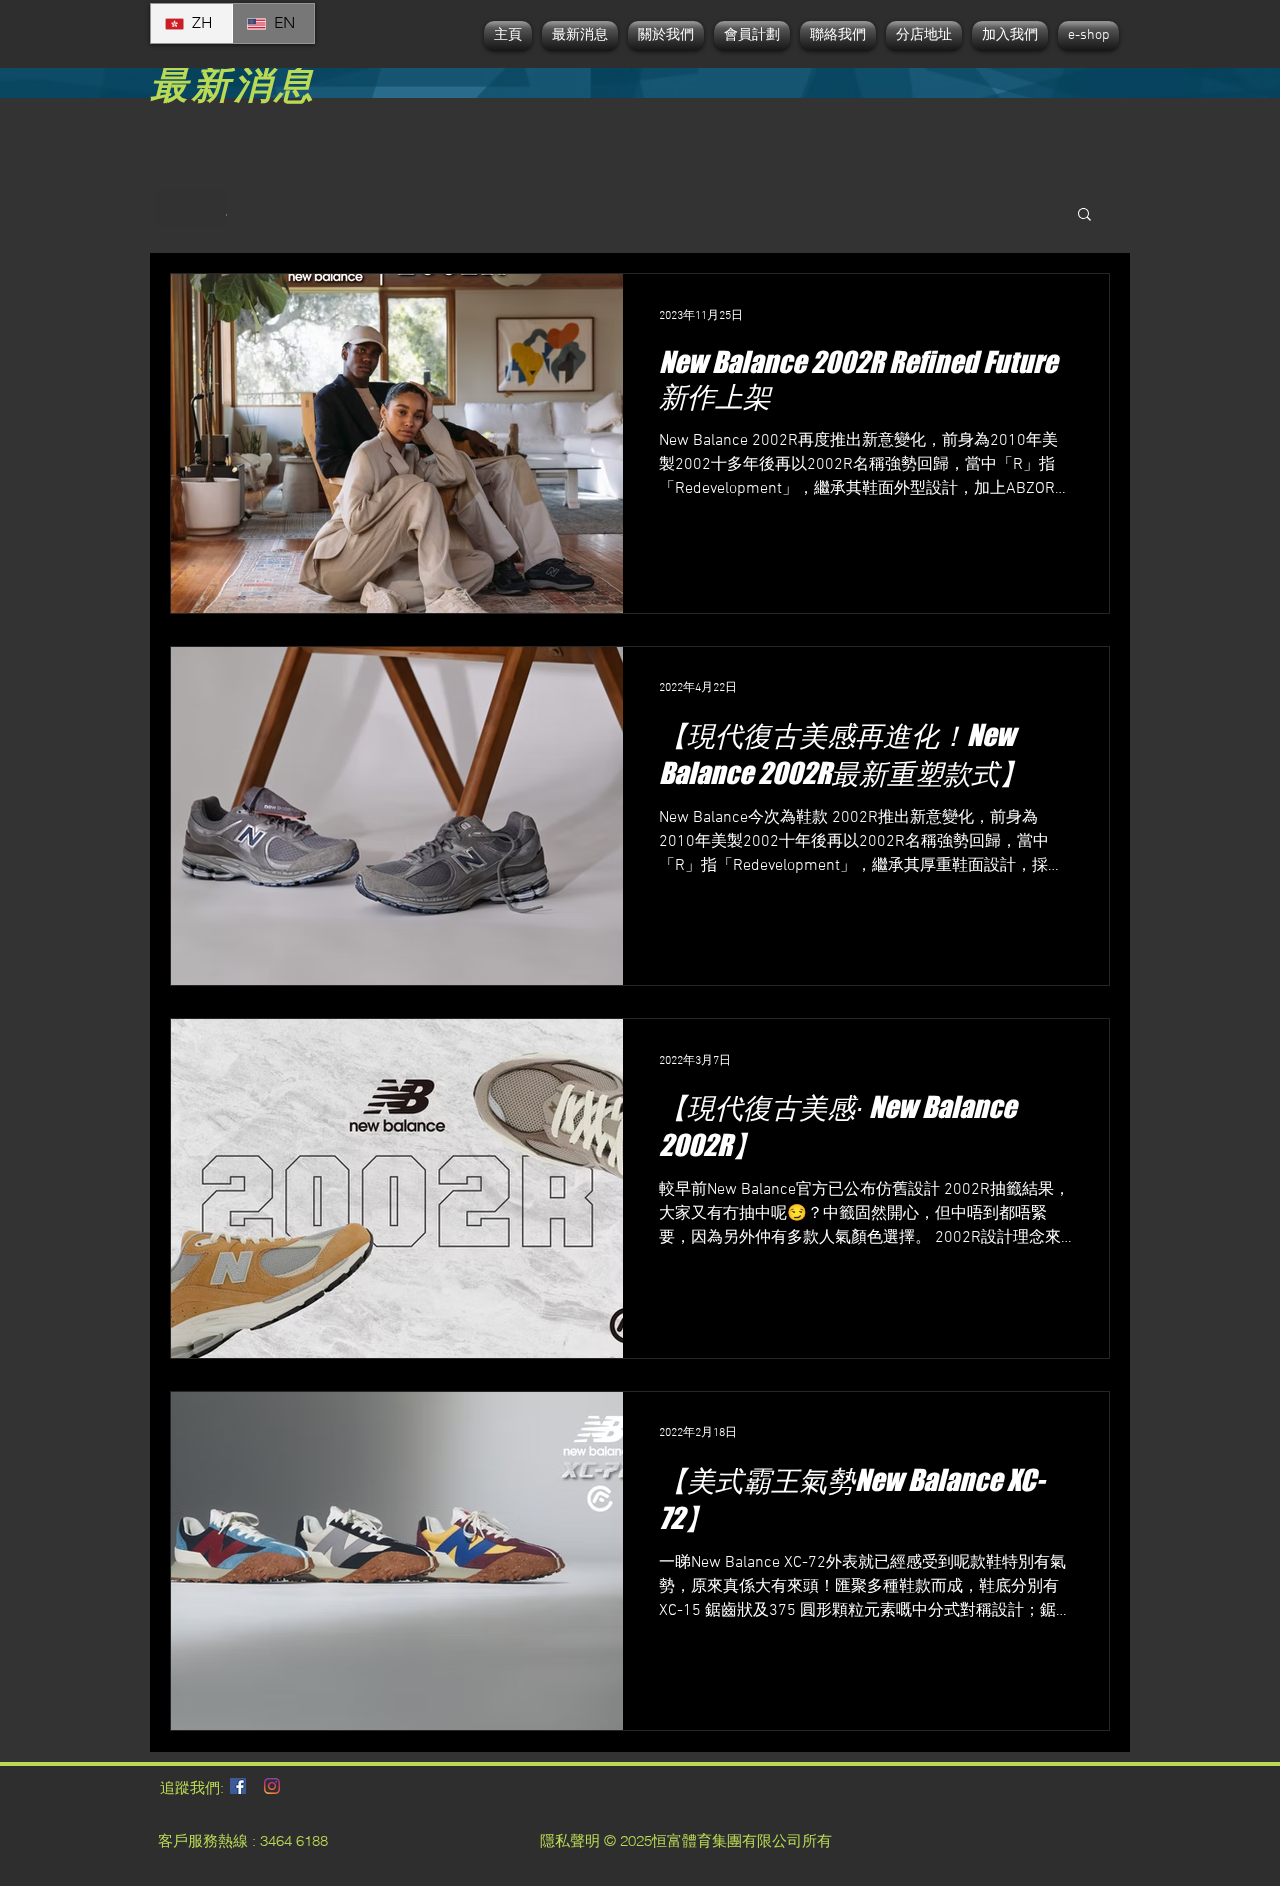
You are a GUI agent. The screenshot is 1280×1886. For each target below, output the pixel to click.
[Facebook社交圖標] (238, 1786)
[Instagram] (272, 1786)
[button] (1084, 215)
